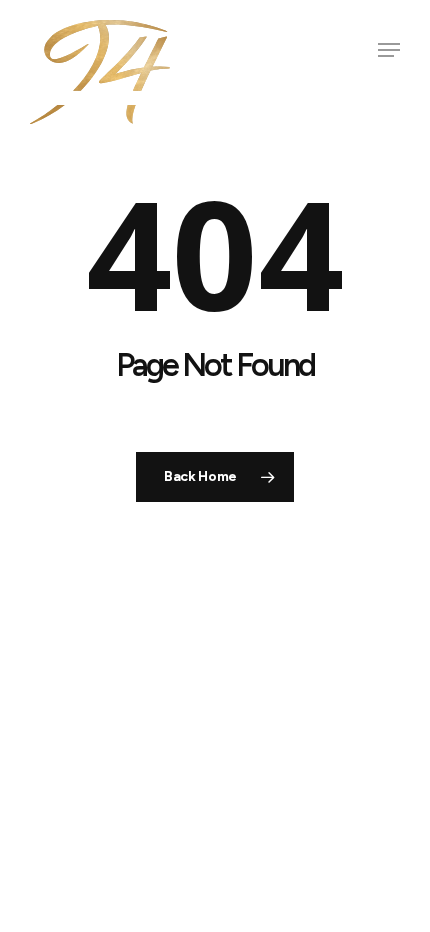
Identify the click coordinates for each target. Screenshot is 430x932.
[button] (389, 50)
